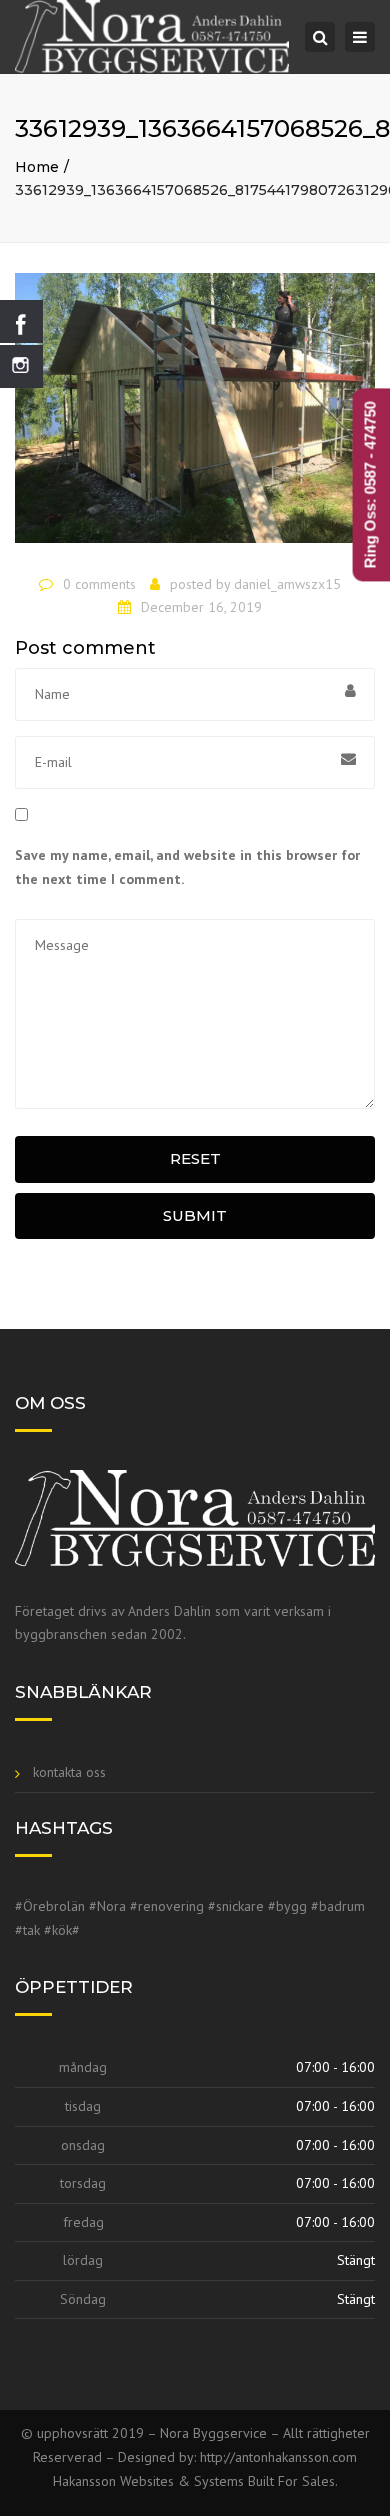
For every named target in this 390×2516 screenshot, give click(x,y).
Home (37, 167)
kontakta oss (69, 1772)
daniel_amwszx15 (287, 584)
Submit (195, 1215)
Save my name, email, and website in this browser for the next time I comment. (187, 867)
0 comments (99, 584)
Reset (195, 1158)
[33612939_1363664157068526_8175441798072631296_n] (195, 417)
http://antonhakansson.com (278, 2457)
